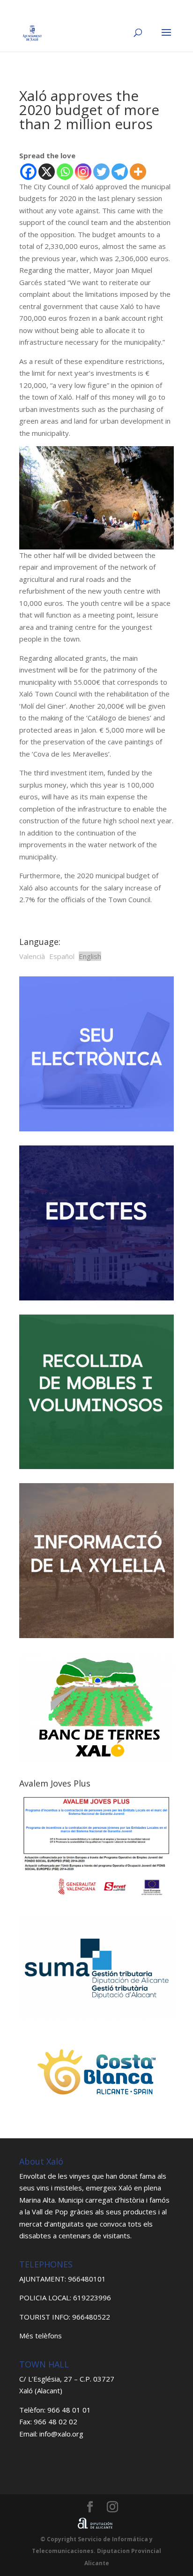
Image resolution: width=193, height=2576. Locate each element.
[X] (47, 172)
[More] (138, 172)
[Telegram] (120, 172)
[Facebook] (28, 172)
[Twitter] (101, 172)
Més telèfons (41, 2336)
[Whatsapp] (65, 172)
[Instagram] (83, 172)
